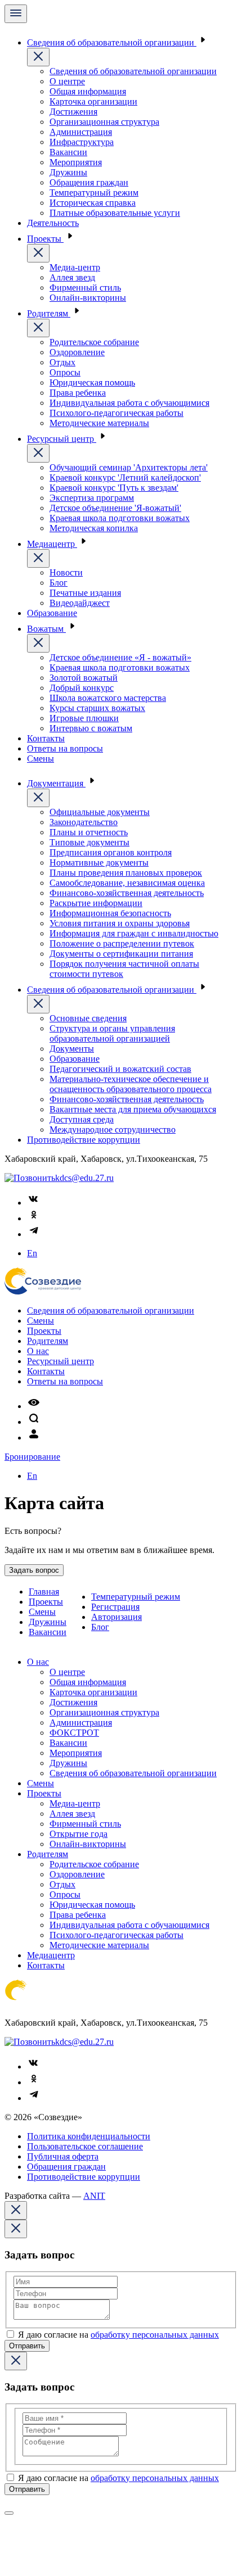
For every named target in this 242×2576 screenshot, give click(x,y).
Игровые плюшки (84, 718)
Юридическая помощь (92, 382)
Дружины (68, 172)
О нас (38, 1351)
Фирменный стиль (85, 288)
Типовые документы (89, 842)
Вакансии (68, 152)
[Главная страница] (43, 1291)
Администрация (81, 132)
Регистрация (115, 1607)
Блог (59, 583)
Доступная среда (82, 1119)
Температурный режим (94, 193)
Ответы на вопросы (65, 748)
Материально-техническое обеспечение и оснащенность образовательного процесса (131, 1084)
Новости (66, 572)
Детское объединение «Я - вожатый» (120, 657)
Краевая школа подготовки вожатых (120, 518)
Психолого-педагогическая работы (116, 413)
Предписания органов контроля (111, 852)
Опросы (65, 372)
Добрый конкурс (82, 688)
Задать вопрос (34, 1570)
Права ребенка (78, 393)
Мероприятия (76, 162)
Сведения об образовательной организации (112, 42)
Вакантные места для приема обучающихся (133, 1109)
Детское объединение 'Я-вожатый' (115, 508)
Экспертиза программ (92, 498)
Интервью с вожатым (91, 728)
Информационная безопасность (110, 913)
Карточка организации (93, 101)
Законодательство (84, 822)
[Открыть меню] (16, 14)
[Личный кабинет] (34, 1438)
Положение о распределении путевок (122, 943)
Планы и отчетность (89, 832)
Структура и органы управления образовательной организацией (112, 1033)
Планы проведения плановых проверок (126, 873)
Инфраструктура (82, 142)
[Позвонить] (30, 1178)
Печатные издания (85, 593)
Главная (44, 1592)
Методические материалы (99, 423)
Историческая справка (93, 203)
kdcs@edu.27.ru (84, 1178)
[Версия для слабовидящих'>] (34, 1406)
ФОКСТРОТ (74, 1733)
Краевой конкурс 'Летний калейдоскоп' (125, 477)
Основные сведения (88, 1018)
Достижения (73, 112)
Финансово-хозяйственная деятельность (127, 893)
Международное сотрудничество (113, 1129)
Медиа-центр (75, 267)
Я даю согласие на (118, 2335)
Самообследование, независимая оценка (127, 883)
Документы (72, 1049)
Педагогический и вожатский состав (120, 1069)
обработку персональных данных (155, 2335)
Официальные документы (100, 812)
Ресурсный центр (62, 439)
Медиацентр (52, 544)
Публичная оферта (63, 2156)
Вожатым (46, 629)
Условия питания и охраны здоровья (120, 923)
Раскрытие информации (96, 903)
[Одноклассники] (34, 1218)
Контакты (46, 738)
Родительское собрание (94, 342)
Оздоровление (77, 352)
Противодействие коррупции (84, 1140)
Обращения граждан (89, 182)
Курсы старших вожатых (97, 708)
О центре (67, 81)
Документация (56, 783)
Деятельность (53, 223)
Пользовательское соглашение (85, 2146)
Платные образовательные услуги (115, 213)
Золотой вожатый (84, 678)
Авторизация (116, 1617)
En (32, 1253)
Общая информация (88, 91)
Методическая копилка (94, 528)
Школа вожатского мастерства (108, 698)
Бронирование (32, 1457)
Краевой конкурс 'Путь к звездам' (114, 488)
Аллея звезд (72, 277)
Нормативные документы (99, 863)
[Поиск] (34, 1422)
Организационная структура (104, 122)
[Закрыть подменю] (38, 57)
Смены (41, 759)
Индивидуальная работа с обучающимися (129, 403)
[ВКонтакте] (34, 1203)
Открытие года (79, 1834)
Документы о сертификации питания (121, 954)
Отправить (27, 2346)
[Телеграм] (34, 1234)
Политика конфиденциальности (89, 2136)
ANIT (94, 2196)
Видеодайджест (80, 603)
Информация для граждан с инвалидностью (134, 933)
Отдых (62, 362)
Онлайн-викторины (88, 298)
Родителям (49, 313)
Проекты (45, 239)
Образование (52, 613)
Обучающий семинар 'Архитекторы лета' (129, 467)
